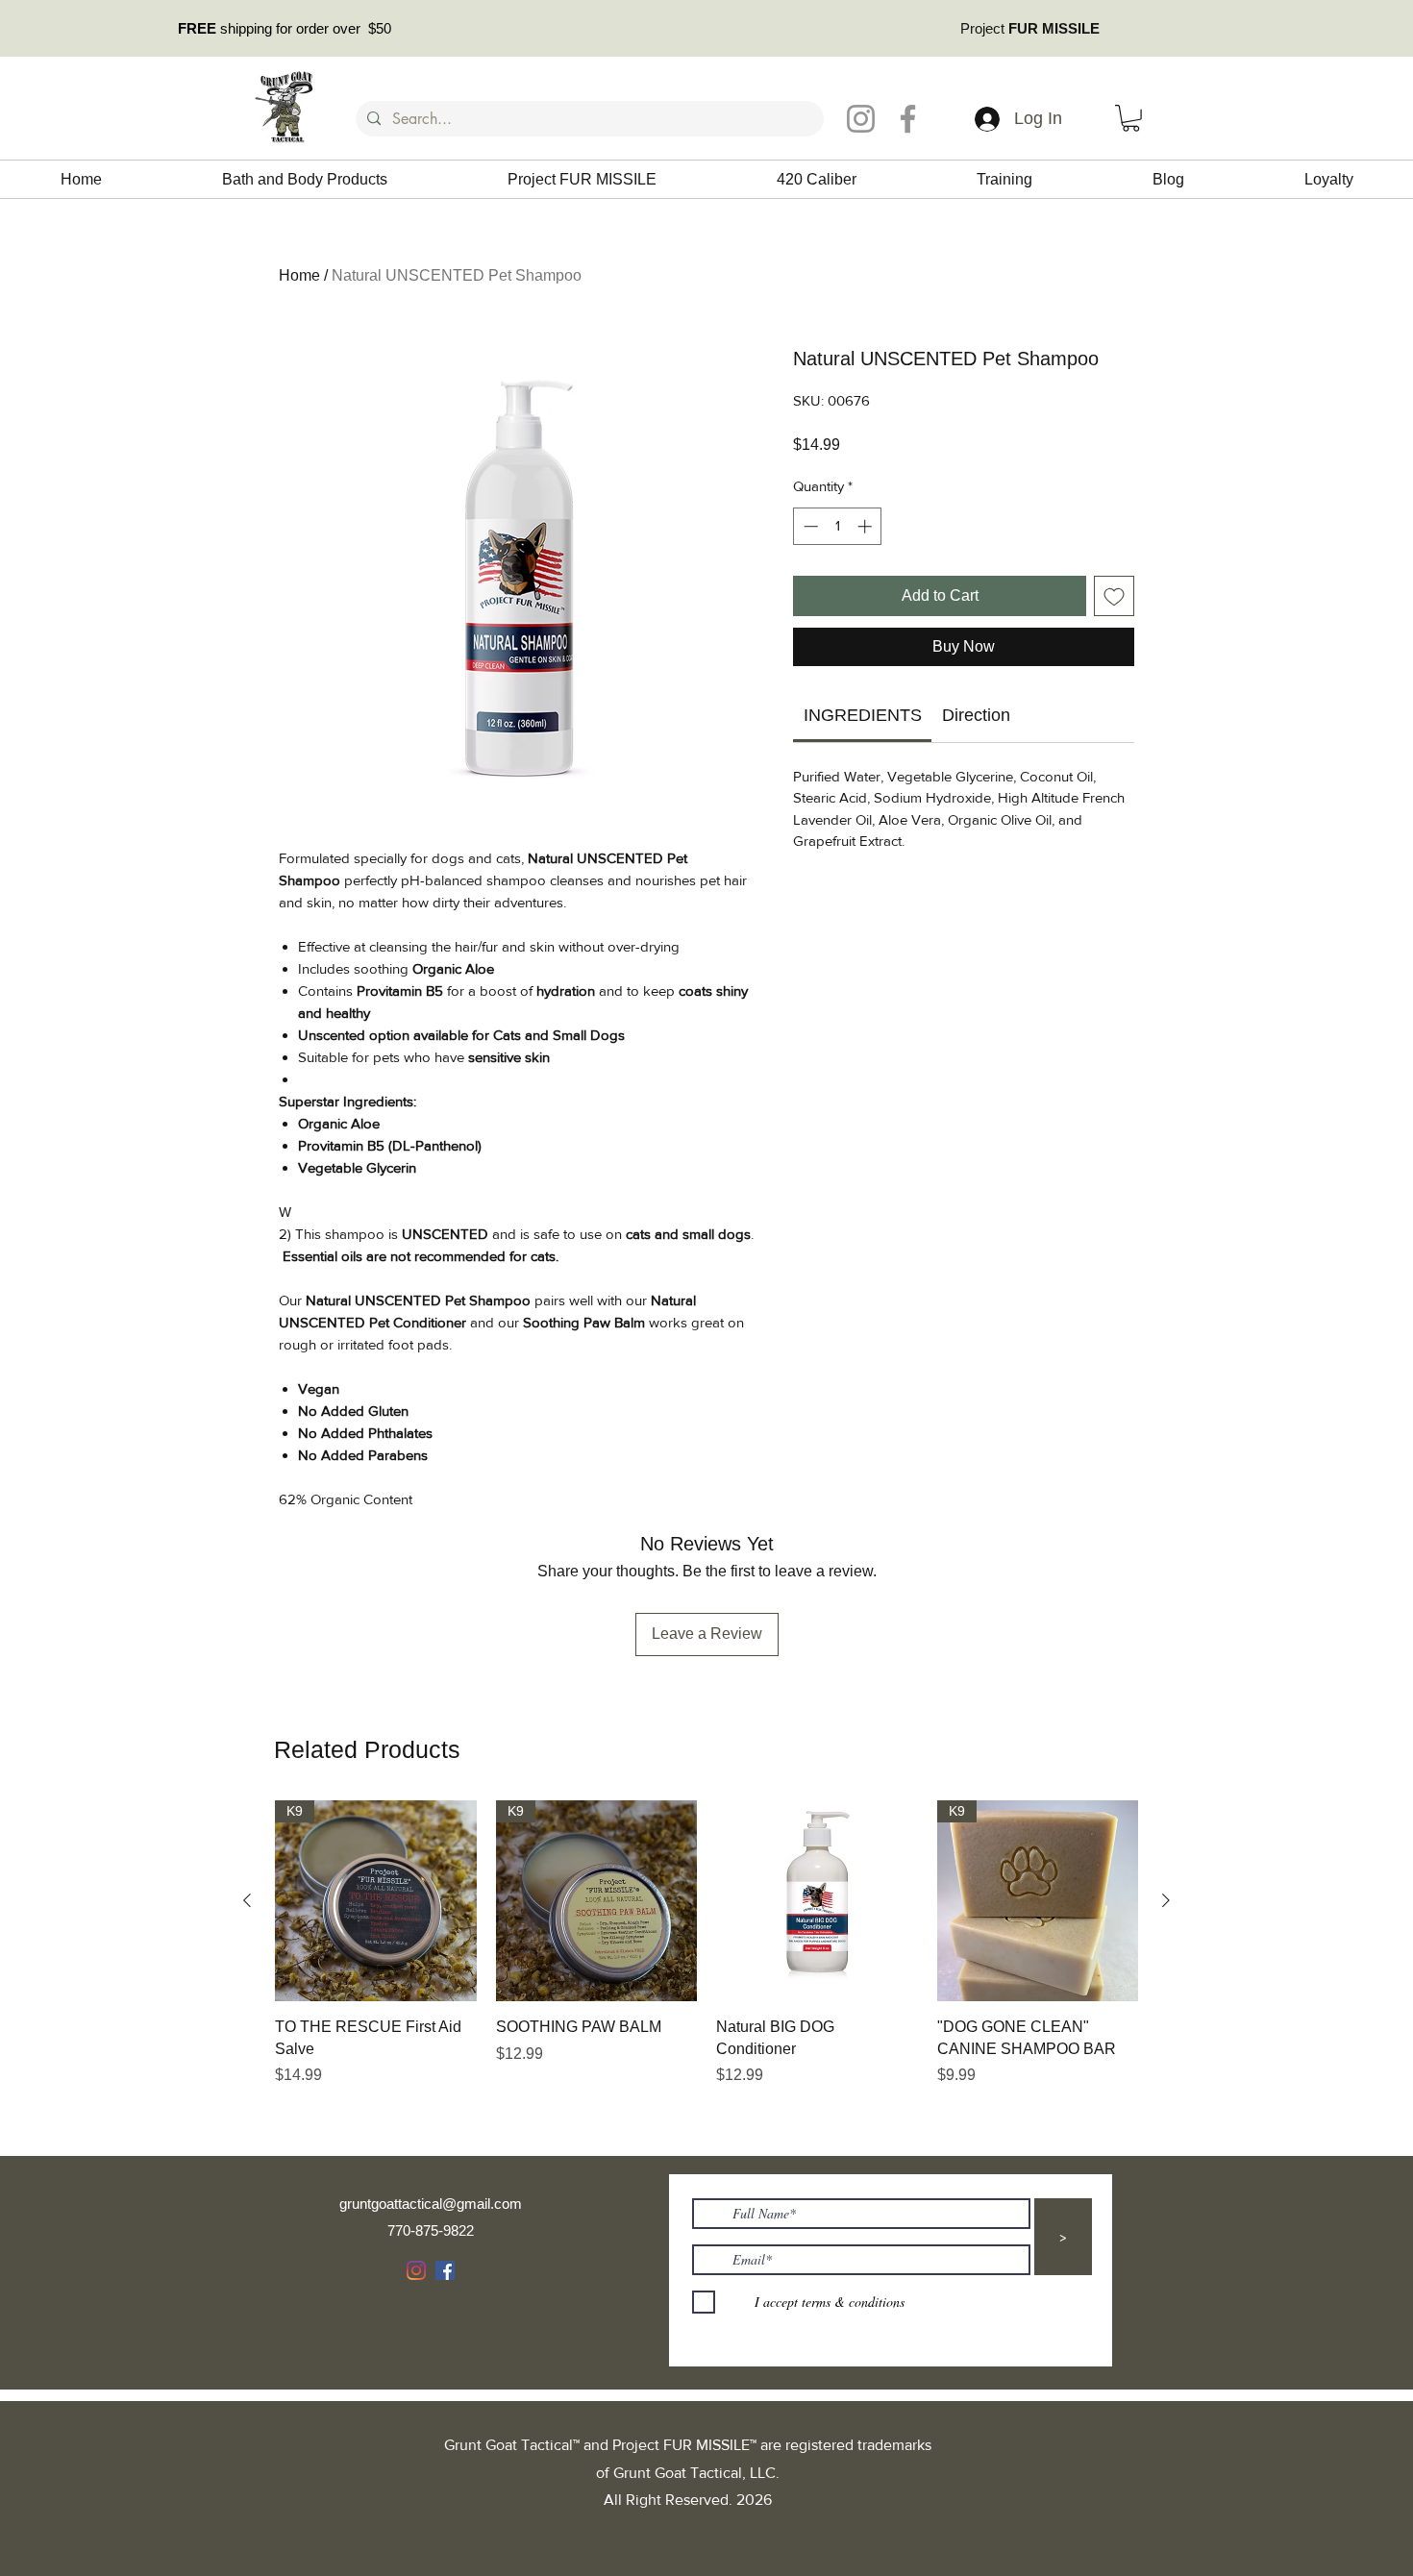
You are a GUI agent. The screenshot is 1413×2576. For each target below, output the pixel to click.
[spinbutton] (838, 526)
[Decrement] (809, 526)
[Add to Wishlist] (1114, 596)
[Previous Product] (247, 1900)
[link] (863, 715)
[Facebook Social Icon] (445, 2270)
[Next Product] (1166, 1900)
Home (299, 275)
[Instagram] (861, 119)
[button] (1131, 118)
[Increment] (867, 526)
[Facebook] (908, 119)
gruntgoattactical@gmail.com (431, 2204)
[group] (706, 1965)
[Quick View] (817, 1901)
